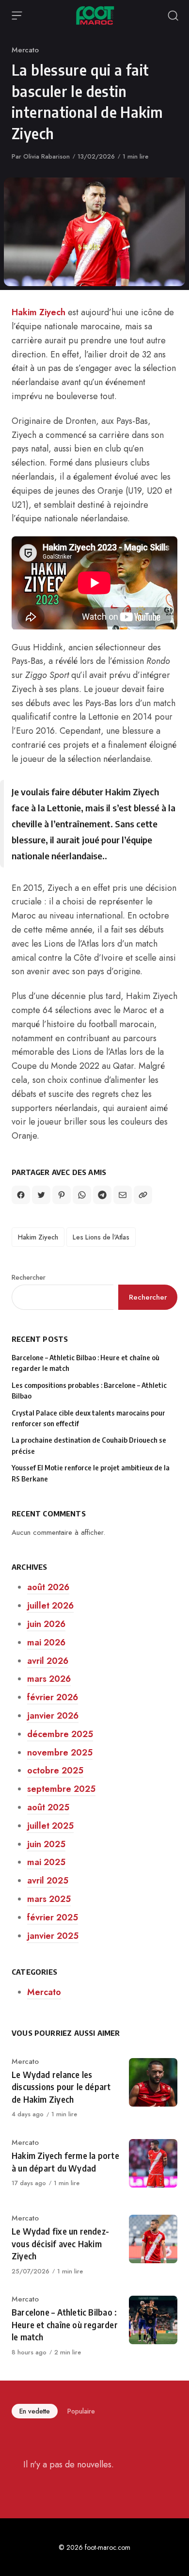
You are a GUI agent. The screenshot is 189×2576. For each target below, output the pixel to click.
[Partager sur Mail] (123, 1195)
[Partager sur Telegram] (102, 1195)
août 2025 (48, 1807)
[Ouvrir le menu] (17, 16)
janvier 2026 (53, 1716)
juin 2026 (46, 1624)
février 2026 (53, 1697)
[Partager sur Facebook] (21, 1195)
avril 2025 (48, 1881)
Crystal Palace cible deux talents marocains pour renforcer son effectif (88, 1418)
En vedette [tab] (35, 2411)
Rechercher (29, 1277)
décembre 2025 (60, 1734)
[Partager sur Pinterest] (62, 1195)
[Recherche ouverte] (173, 16)
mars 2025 (49, 1899)
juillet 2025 (50, 1826)
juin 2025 (46, 1844)
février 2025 (53, 1917)
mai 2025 (46, 1862)
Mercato (25, 50)
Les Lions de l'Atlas (101, 1237)
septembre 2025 (61, 1789)
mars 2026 (49, 1679)
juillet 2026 (50, 1606)
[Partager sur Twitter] (41, 1195)
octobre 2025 (55, 1771)
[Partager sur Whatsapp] (82, 1195)
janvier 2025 (53, 1936)
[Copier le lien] (143, 1195)
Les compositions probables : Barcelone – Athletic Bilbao (89, 1391)
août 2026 (48, 1587)
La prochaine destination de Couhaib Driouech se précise (89, 1445)
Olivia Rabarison (47, 156)
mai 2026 (46, 1642)
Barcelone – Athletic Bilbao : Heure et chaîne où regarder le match (86, 1363)
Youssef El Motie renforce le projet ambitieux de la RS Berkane (91, 1473)
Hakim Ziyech (39, 312)
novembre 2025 (60, 1753)
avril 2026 (48, 1661)
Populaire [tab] (81, 2411)
